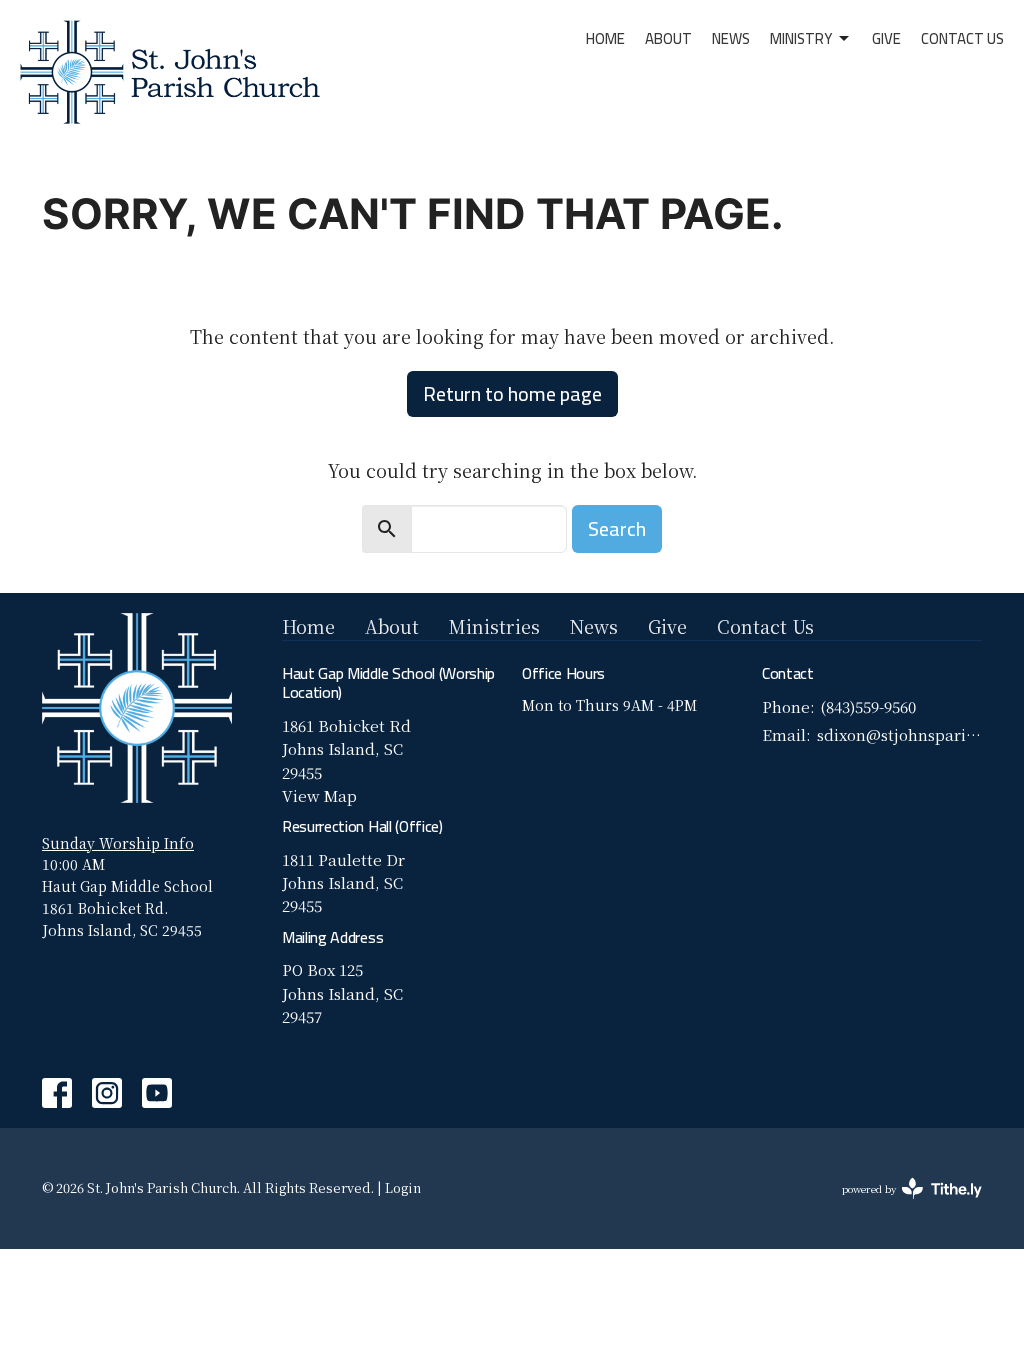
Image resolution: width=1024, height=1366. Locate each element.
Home (605, 38)
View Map (319, 795)
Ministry (801, 38)
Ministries (494, 626)
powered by (901, 1205)
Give (886, 38)
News (731, 38)
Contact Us (962, 38)
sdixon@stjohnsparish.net (899, 734)
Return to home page (512, 393)
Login (403, 1187)
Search (617, 528)
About (668, 38)
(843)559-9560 (868, 706)
